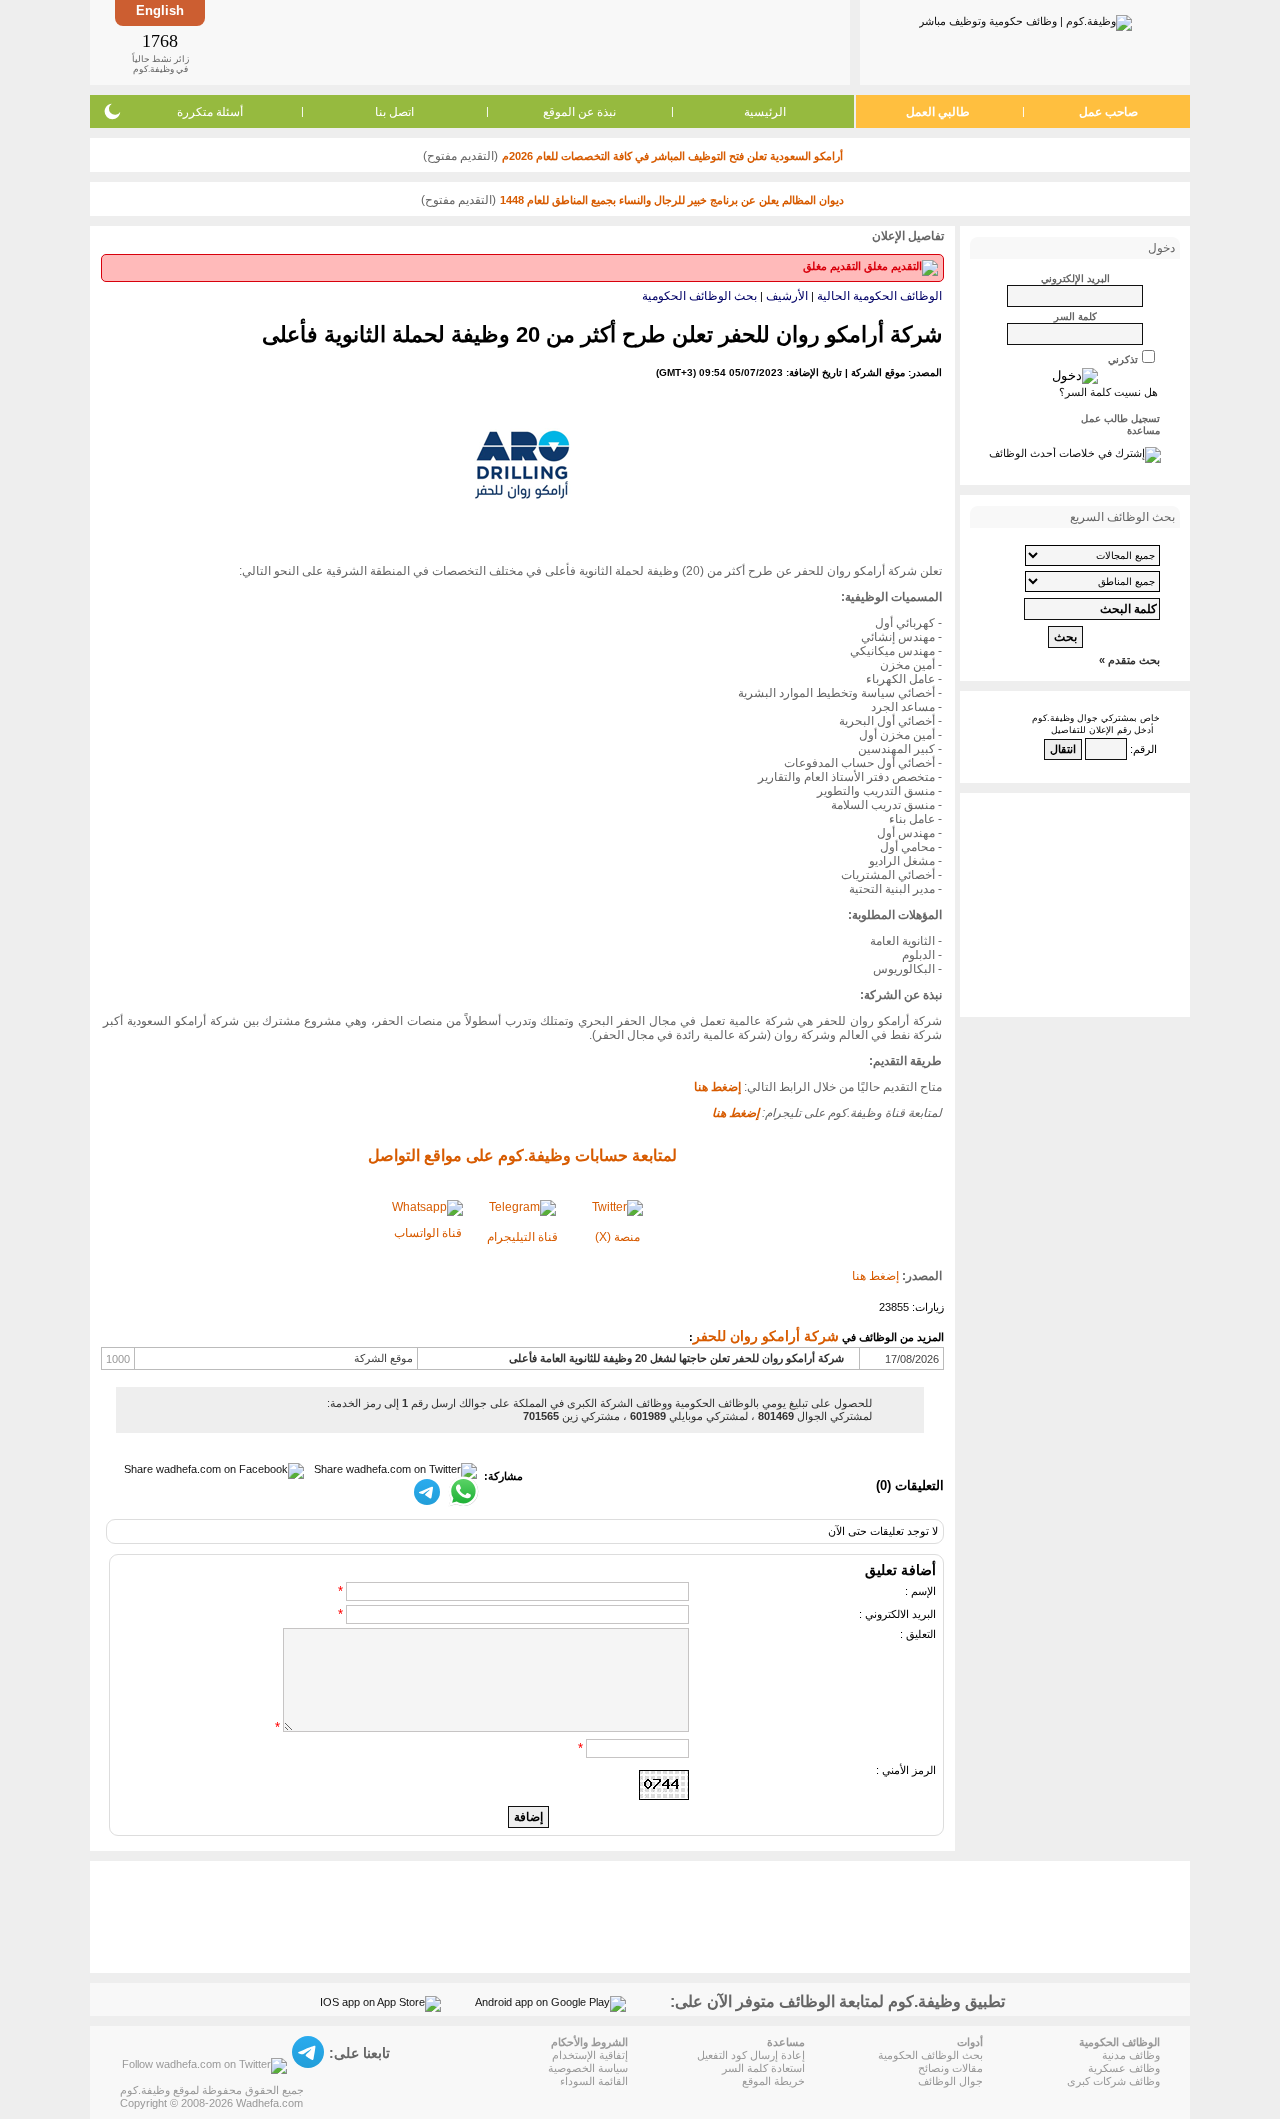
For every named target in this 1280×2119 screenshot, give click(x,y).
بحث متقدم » (1129, 660)
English (160, 10)
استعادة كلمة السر (763, 2068)
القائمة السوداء (594, 2081)
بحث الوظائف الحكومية (699, 296)
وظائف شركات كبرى (1113, 2081)
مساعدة (1143, 430)
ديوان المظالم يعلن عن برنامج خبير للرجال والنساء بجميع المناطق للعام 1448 (672, 200)
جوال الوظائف (950, 2081)
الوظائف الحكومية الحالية (879, 296)
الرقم (1145, 749)
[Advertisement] (526, 42)
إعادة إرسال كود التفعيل (751, 2055)
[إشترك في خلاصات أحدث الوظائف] (1075, 453)
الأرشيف (787, 296)
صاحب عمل (1108, 112)
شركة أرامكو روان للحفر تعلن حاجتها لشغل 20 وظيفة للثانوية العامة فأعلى (676, 1358)
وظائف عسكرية (1124, 2068)
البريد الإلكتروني (1075, 278)
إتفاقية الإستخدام (590, 2055)
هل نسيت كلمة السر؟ (1108, 392)
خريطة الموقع (773, 2081)
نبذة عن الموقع (579, 112)
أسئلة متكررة (210, 112)
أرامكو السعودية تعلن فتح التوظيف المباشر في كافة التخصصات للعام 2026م (672, 156)
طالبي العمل (938, 112)
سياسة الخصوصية (588, 2068)
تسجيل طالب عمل (1120, 418)
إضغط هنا (875, 1276)
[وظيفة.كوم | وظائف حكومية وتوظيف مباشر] (1025, 19)
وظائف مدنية (1131, 2055)
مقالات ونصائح (950, 2068)
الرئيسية (765, 112)
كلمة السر (1075, 316)
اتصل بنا (394, 112)
